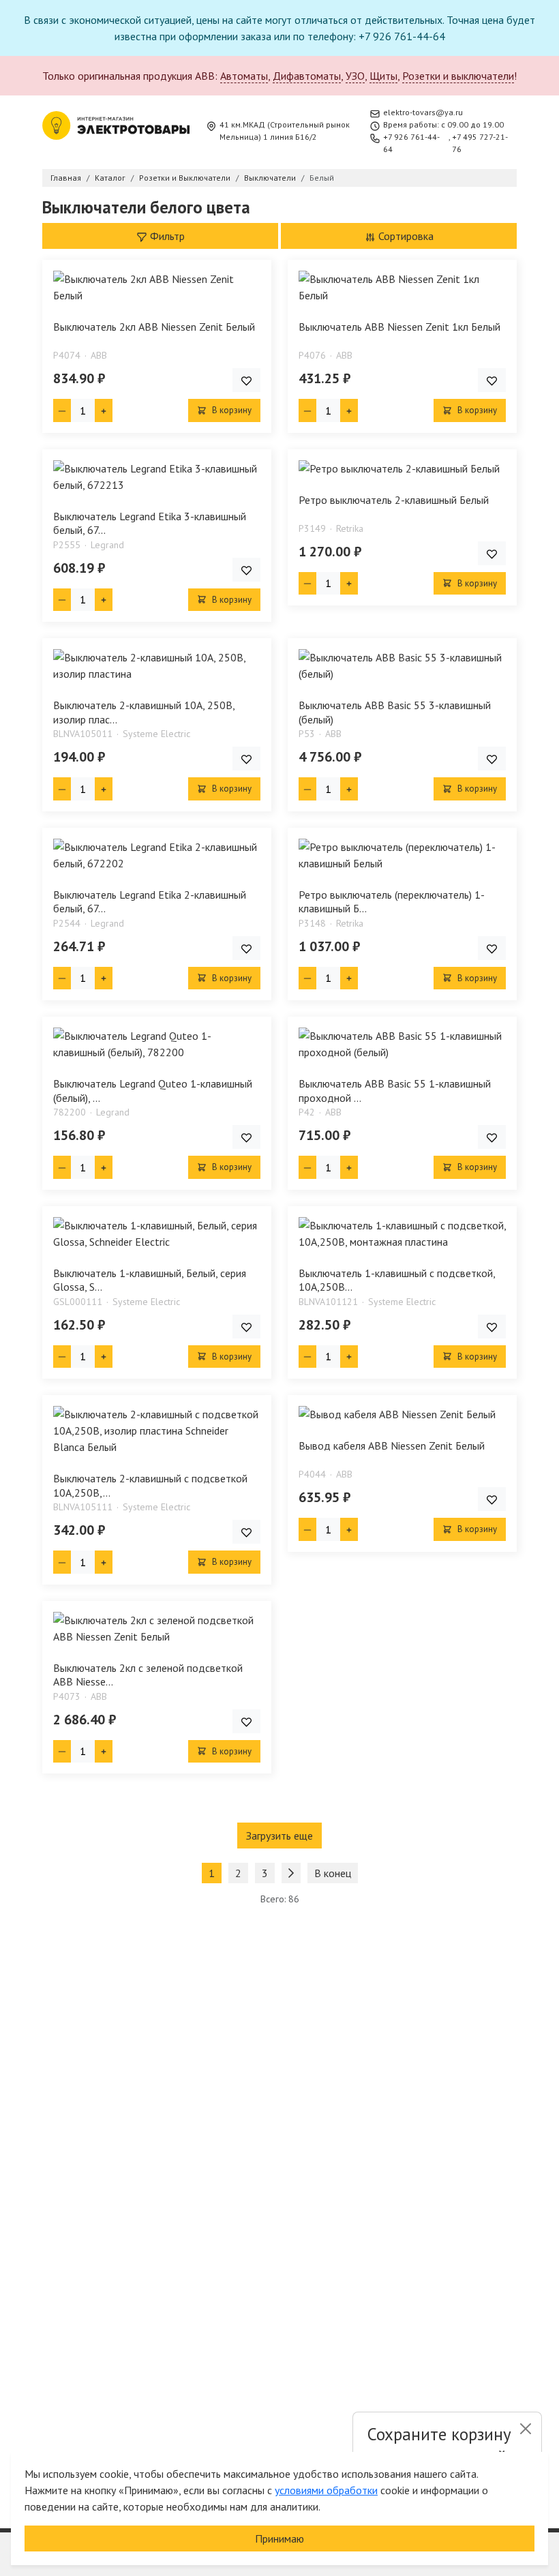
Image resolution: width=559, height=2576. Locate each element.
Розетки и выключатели (458, 76)
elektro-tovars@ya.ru (423, 112)
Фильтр (166, 236)
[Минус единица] (62, 410)
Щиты (383, 76)
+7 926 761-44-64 (411, 143)
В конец (333, 1873)
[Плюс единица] (104, 410)
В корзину (231, 410)
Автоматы (244, 76)
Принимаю (279, 2538)
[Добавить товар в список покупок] (246, 380)
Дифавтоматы (307, 76)
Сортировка (405, 236)
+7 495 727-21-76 (480, 143)
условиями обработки (326, 2490)
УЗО (355, 76)
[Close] (525, 2429)
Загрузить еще (279, 1836)
